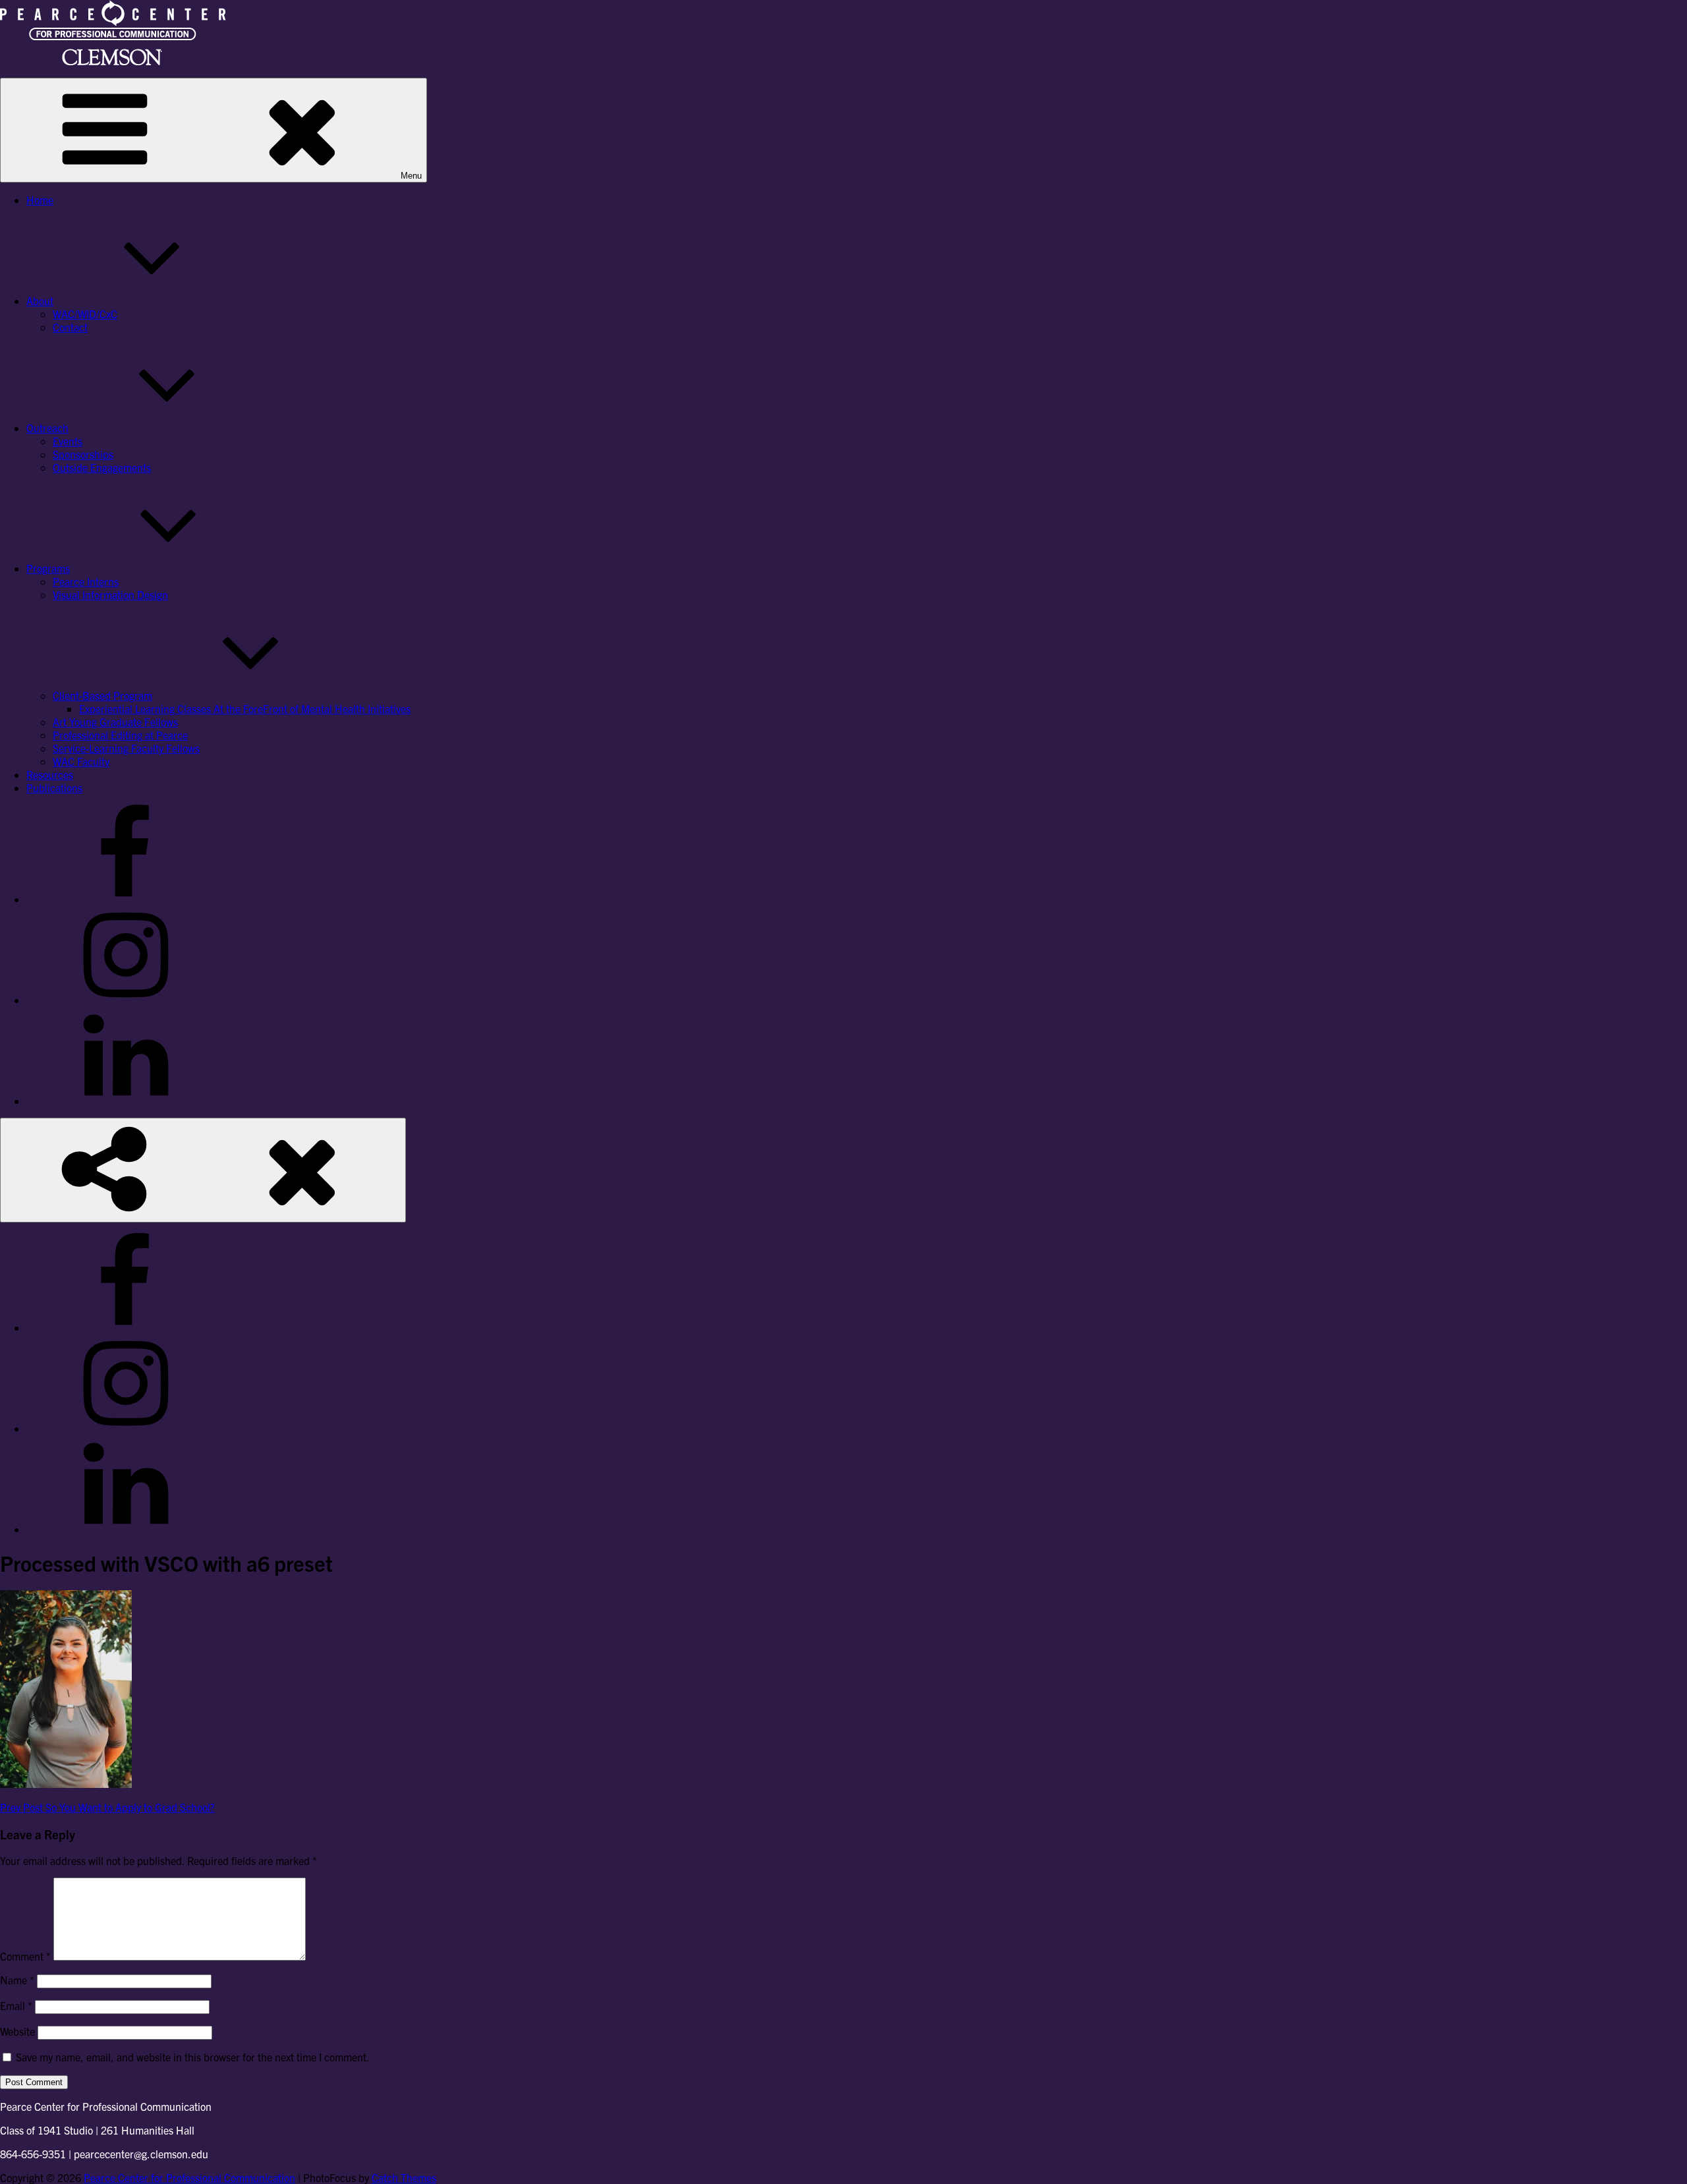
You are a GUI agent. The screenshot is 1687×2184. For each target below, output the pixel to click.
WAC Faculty (81, 761)
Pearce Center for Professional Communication (189, 2177)
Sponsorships (83, 454)
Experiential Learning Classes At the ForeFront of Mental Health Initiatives (245, 708)
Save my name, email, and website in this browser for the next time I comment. (193, 2057)
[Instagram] (125, 1000)
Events (68, 441)
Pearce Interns (86, 581)
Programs (48, 568)
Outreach (47, 428)
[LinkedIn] (125, 1101)
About (40, 301)
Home (40, 200)
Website (17, 2031)
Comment (25, 1956)
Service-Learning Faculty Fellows (126, 748)
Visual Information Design (110, 594)
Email (16, 2005)
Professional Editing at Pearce (120, 735)
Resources (50, 774)
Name (17, 1980)
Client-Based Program (102, 695)
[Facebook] (125, 899)
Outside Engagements (102, 467)
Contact (70, 327)
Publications (54, 788)
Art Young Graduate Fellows (115, 722)
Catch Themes (404, 2177)
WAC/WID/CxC (85, 314)
